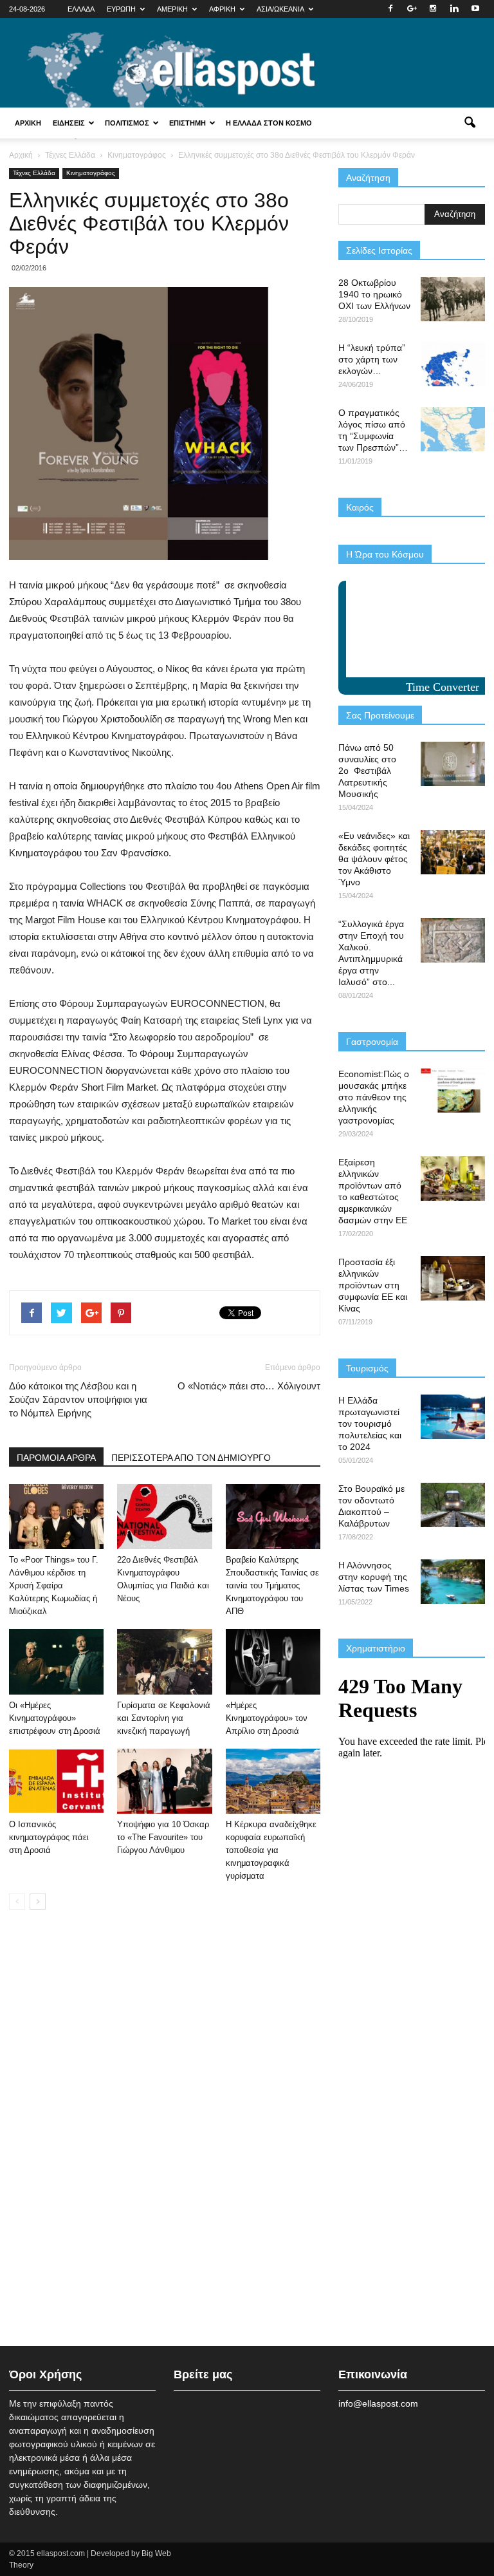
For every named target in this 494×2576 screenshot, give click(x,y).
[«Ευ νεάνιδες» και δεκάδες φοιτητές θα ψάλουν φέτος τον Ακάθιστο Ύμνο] (453, 852)
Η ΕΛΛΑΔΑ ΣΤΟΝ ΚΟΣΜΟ (269, 123)
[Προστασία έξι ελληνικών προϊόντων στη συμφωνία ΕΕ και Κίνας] (453, 1278)
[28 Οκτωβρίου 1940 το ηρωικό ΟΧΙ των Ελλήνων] (453, 299)
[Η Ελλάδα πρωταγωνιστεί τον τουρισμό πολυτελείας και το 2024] (453, 1417)
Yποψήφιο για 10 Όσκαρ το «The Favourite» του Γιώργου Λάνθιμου (163, 1837)
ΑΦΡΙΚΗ (222, 9)
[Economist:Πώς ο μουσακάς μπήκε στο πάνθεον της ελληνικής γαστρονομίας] (453, 1090)
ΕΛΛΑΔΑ (81, 9)
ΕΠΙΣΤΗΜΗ (188, 123)
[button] (470, 123)
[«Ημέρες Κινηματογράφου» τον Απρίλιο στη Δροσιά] (273, 1661)
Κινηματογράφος (91, 173)
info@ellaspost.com (378, 2403)
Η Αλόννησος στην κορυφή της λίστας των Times (374, 1577)
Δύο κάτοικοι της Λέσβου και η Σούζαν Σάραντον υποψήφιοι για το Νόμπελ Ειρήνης (78, 1399)
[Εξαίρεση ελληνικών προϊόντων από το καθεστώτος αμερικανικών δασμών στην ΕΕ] (453, 1179)
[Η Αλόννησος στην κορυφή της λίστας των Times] (453, 1582)
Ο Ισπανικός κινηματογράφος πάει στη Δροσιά (49, 1837)
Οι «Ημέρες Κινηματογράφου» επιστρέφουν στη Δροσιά (55, 1718)
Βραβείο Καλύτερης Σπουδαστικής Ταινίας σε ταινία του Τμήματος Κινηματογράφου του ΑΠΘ (272, 1585)
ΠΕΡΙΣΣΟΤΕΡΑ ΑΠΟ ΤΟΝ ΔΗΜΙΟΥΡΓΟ (191, 1458)
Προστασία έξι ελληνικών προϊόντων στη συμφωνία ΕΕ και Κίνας (373, 1285)
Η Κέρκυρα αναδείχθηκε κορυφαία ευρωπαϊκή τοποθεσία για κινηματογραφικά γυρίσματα (271, 1850)
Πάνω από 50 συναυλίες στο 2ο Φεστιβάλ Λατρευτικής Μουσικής (367, 771)
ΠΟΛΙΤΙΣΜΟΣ (127, 123)
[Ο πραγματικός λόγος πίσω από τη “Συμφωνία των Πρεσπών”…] (453, 429)
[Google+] (412, 9)
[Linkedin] (454, 9)
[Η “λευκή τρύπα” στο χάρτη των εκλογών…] (453, 364)
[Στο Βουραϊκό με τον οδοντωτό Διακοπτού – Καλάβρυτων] (453, 1505)
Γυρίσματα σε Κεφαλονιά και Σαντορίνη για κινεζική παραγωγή (164, 1718)
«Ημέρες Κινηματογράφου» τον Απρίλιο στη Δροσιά (267, 1718)
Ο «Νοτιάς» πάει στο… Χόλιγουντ (249, 1386)
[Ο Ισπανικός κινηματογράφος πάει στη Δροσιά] (56, 1781)
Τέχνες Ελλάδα (34, 173)
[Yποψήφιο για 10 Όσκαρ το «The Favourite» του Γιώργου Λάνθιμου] (164, 1781)
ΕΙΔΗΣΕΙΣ (69, 123)
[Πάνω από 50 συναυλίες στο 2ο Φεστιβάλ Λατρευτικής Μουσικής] (453, 764)
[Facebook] (390, 9)
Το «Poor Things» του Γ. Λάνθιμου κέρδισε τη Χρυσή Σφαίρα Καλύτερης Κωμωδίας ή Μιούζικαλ (54, 1585)
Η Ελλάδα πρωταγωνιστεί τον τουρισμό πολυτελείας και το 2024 (370, 1424)
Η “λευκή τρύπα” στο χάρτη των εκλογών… (372, 359)
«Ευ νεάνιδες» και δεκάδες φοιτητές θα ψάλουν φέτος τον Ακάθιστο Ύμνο (374, 859)
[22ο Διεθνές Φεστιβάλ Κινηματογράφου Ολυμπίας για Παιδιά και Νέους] (164, 1517)
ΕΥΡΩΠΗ (121, 9)
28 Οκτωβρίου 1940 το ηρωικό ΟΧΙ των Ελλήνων (374, 294)
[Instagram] (433, 9)
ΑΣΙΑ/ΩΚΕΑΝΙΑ (280, 9)
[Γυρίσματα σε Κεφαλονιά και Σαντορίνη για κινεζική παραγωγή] (164, 1661)
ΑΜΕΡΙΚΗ (172, 9)
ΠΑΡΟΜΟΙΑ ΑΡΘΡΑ (56, 1458)
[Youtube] (475, 9)
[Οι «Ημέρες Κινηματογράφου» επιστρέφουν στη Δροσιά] (56, 1661)
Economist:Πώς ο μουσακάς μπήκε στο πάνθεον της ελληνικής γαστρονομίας (374, 1097)
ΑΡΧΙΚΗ (28, 123)
